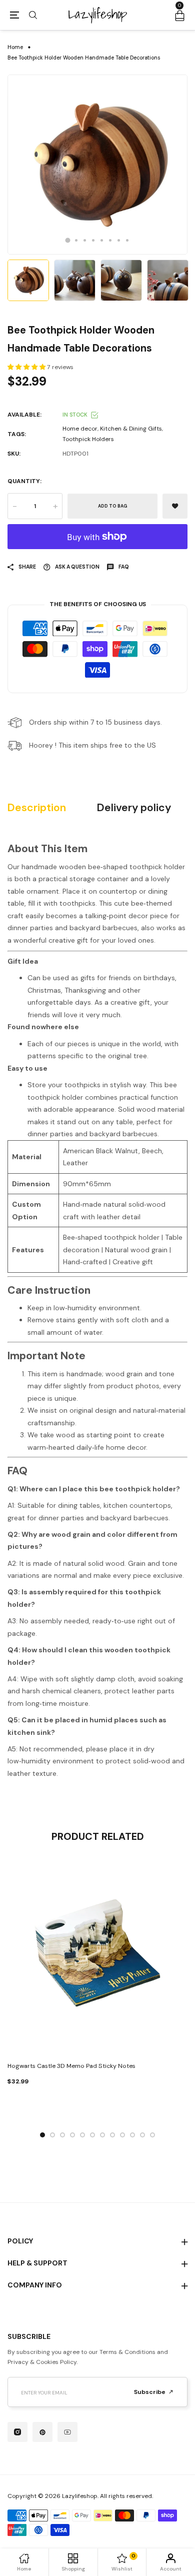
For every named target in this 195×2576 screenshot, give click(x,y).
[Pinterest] (42, 2432)
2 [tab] (76, 240)
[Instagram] (17, 2432)
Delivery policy (134, 808)
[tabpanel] (97, 165)
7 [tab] (119, 240)
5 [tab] (102, 240)
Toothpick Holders (88, 439)
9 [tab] (122, 2135)
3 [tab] (85, 240)
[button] (27, 367)
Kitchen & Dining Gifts (131, 429)
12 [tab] (152, 2135)
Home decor (80, 429)
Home (15, 47)
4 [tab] (93, 240)
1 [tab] (68, 240)
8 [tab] (127, 240)
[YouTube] (67, 2432)
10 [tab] (132, 2135)
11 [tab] (142, 2135)
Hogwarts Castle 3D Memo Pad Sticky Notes (71, 2066)
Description (37, 808)
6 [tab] (110, 240)
